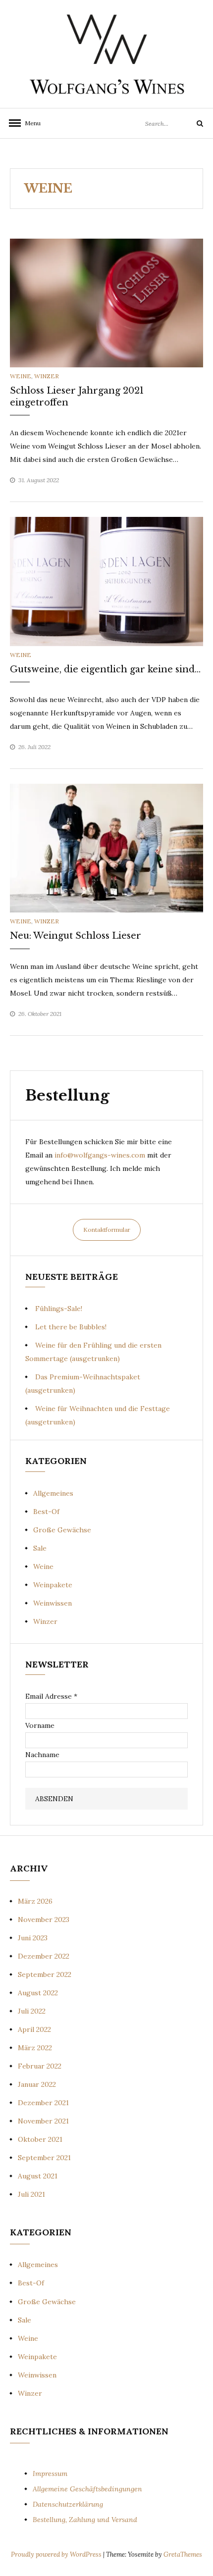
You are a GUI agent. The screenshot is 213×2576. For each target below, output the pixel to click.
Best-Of (46, 1512)
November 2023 (44, 1919)
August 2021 (38, 2176)
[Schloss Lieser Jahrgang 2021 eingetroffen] (106, 303)
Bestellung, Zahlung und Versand (85, 2520)
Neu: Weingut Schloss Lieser (76, 936)
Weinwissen (53, 1603)
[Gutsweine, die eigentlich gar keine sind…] (106, 581)
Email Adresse (51, 1696)
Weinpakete (53, 1585)
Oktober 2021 (40, 2139)
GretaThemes (183, 2554)
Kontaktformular (107, 1230)
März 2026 (35, 1901)
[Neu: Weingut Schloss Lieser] (106, 848)
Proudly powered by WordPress (57, 2554)
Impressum (50, 2474)
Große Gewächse (62, 1530)
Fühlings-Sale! (59, 1309)
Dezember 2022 (44, 1956)
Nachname (42, 1755)
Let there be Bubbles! (71, 1327)
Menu (33, 123)
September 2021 (44, 2158)
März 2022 (35, 2048)
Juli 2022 (32, 2011)
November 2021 (43, 2121)
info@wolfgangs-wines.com (100, 1155)
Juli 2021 (31, 2194)
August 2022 (38, 1993)
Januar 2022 (37, 2084)
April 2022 (34, 2029)
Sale (40, 1548)
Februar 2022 (40, 2066)
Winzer (47, 376)
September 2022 (45, 1974)
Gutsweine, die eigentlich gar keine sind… (105, 669)
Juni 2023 (33, 1938)
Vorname (40, 1725)
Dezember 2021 (43, 2103)
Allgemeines (53, 1493)
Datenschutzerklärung (68, 2504)
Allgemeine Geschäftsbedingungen (87, 2489)
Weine (21, 376)
